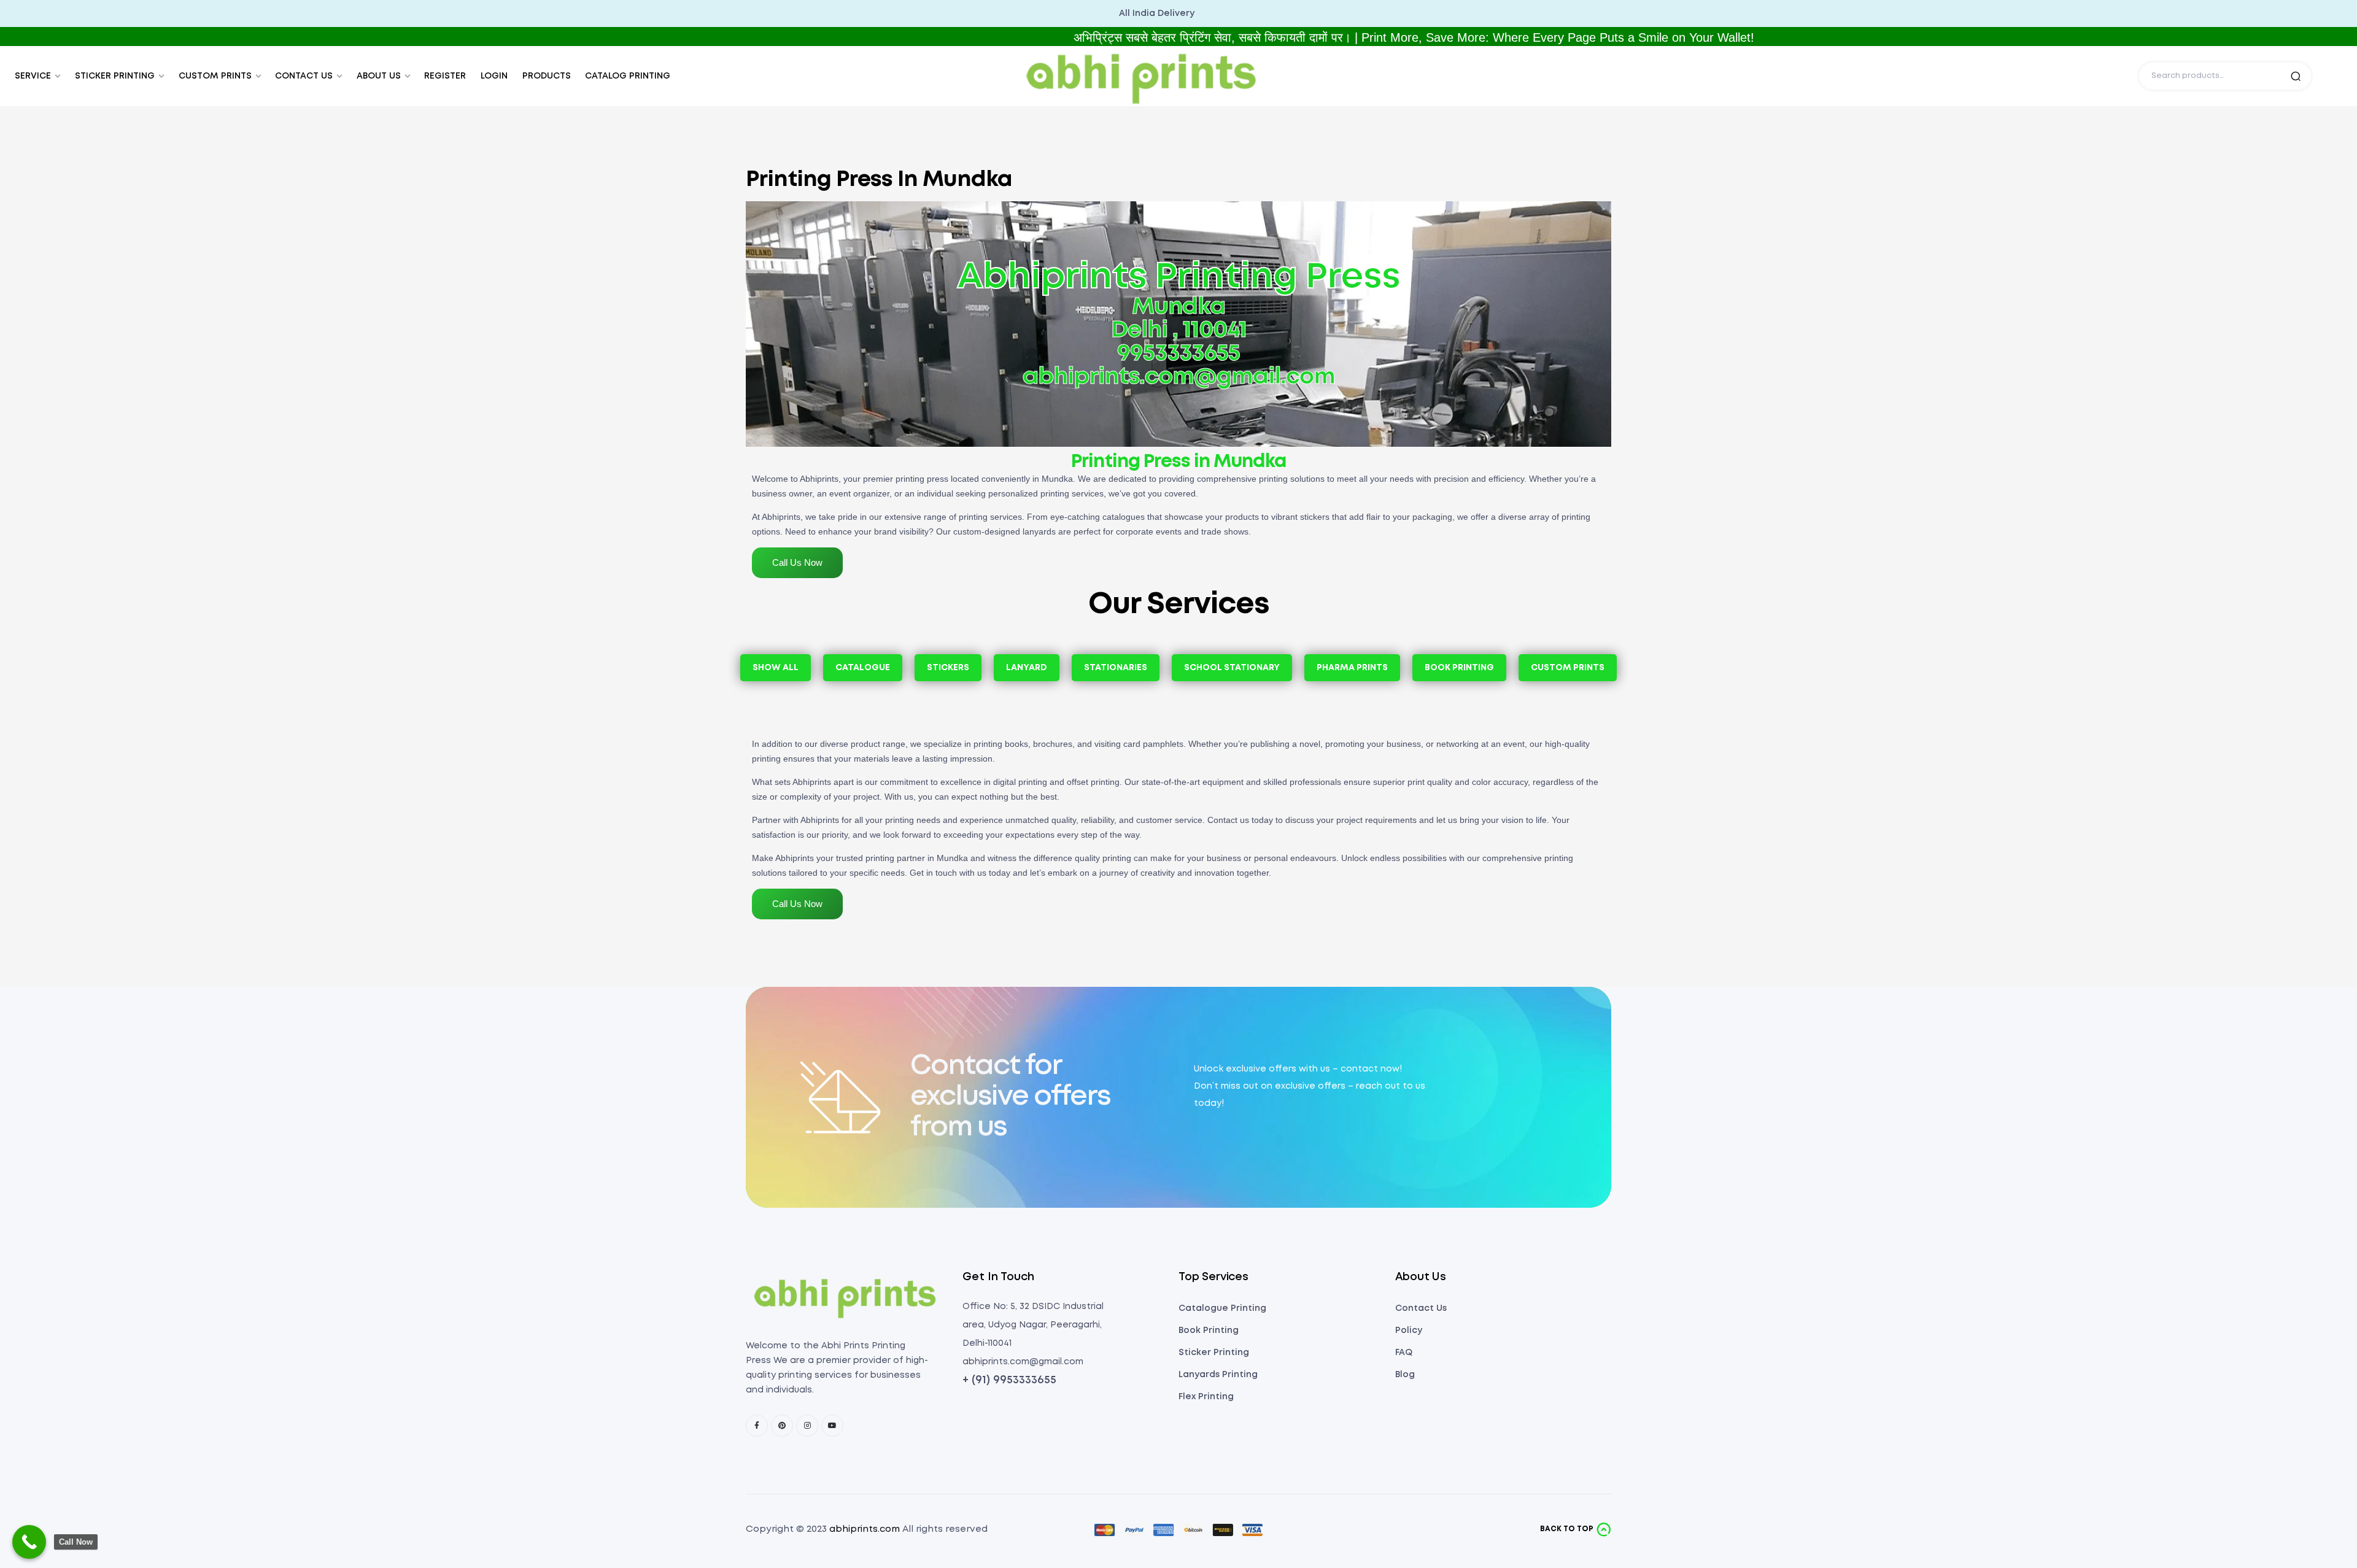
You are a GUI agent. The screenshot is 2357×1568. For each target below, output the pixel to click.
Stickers (948, 668)
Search (2296, 76)
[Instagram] (807, 1426)
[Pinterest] (782, 1426)
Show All (776, 668)
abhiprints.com (865, 1529)
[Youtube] (832, 1426)
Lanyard (1027, 668)
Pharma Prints (1352, 668)
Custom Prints (1568, 668)
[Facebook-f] (757, 1426)
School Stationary (1232, 668)
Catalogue (863, 668)
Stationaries (1116, 668)
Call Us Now (797, 562)
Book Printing (1459, 668)
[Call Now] (29, 1542)
